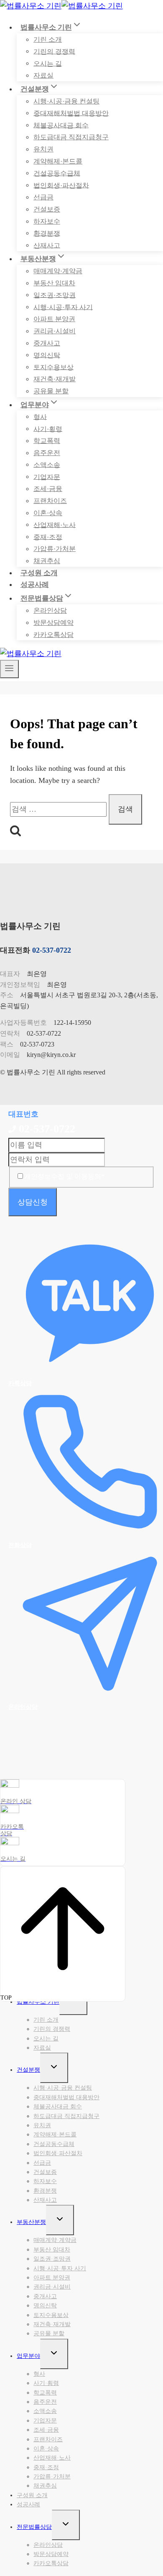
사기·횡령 (48, 429)
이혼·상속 (48, 513)
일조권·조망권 (55, 295)
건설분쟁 (28, 2070)
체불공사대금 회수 (61, 125)
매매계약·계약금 (58, 271)
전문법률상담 (34, 2527)
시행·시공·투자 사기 (63, 307)
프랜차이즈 (50, 501)
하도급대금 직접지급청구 (71, 137)
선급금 (43, 197)
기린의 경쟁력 (54, 51)
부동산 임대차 (54, 283)
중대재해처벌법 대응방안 (71, 113)
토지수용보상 (53, 367)
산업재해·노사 (55, 525)
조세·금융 (48, 489)
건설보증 (47, 209)
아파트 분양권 (54, 319)
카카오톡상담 (53, 635)
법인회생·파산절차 (61, 185)
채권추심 (47, 561)
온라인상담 (50, 610)
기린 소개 (48, 39)
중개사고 (47, 343)
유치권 (43, 149)
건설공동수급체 (57, 173)
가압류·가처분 (55, 549)
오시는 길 (48, 63)
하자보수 (47, 221)
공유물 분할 (51, 391)
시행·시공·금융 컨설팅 (66, 101)
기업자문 (47, 477)
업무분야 (28, 2356)
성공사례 (35, 585)
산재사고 (47, 245)
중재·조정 (48, 537)
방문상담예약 (53, 623)
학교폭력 (47, 441)
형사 (40, 416)
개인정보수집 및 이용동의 (64, 1176)
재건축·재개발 (55, 379)
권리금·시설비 (55, 331)
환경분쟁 (47, 233)
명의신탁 (47, 355)
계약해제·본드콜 (58, 161)
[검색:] (59, 809)
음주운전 (47, 453)
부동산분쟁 (31, 2222)
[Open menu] (9, 669)
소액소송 (47, 464)
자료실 (43, 75)
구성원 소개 (39, 573)
